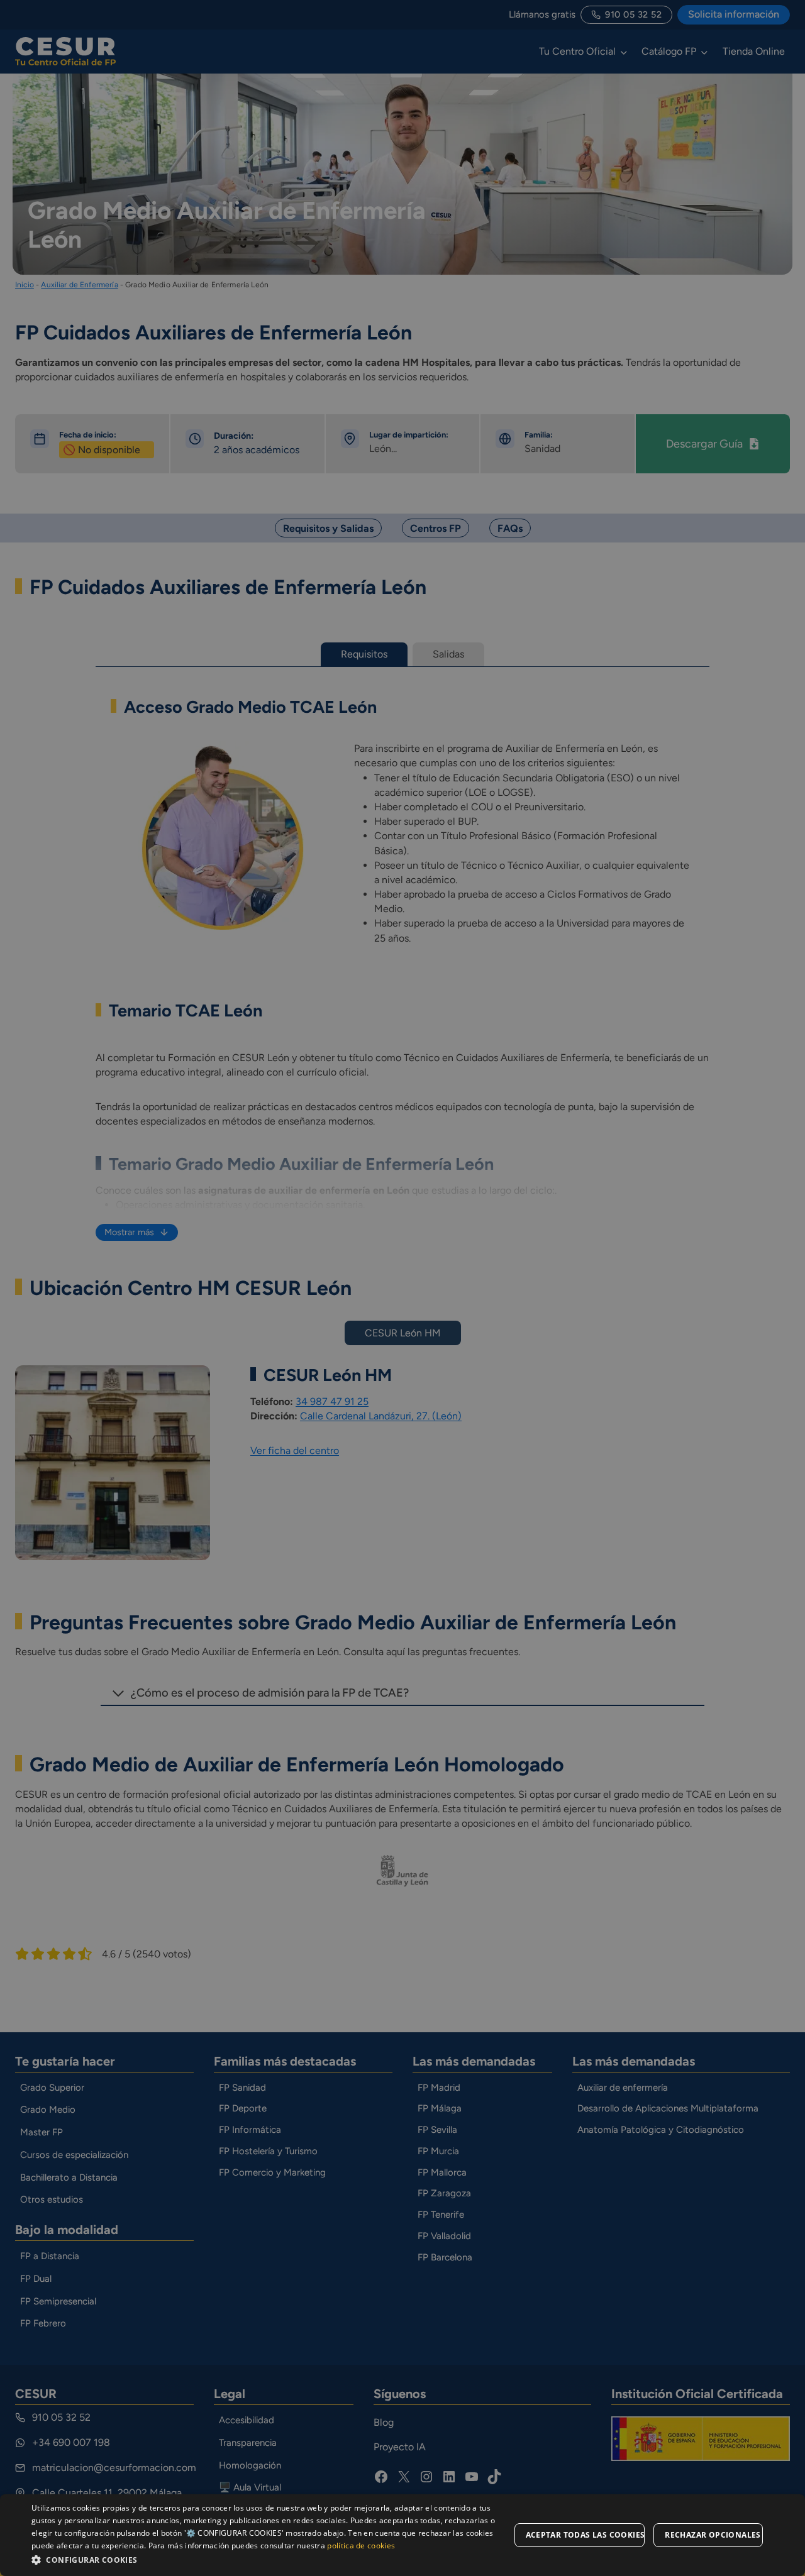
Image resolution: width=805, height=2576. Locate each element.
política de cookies (361, 2546)
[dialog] (402, 2535)
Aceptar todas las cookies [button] (586, 2535)
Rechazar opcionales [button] (713, 2535)
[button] (271, 2559)
